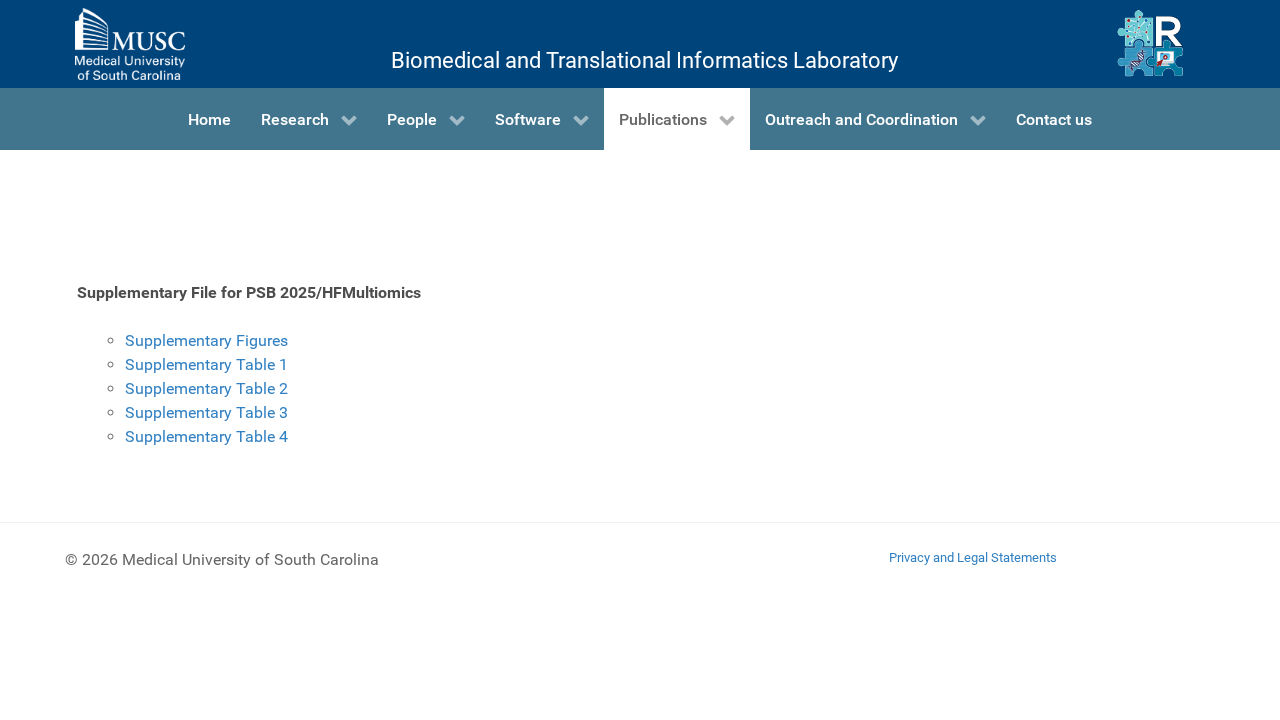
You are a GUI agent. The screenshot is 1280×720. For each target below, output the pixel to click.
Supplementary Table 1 (206, 364)
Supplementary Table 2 (206, 388)
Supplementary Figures (206, 340)
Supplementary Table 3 (206, 412)
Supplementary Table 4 (206, 436)
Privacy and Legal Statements (973, 557)
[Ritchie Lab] (1150, 44)
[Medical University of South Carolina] (130, 44)
